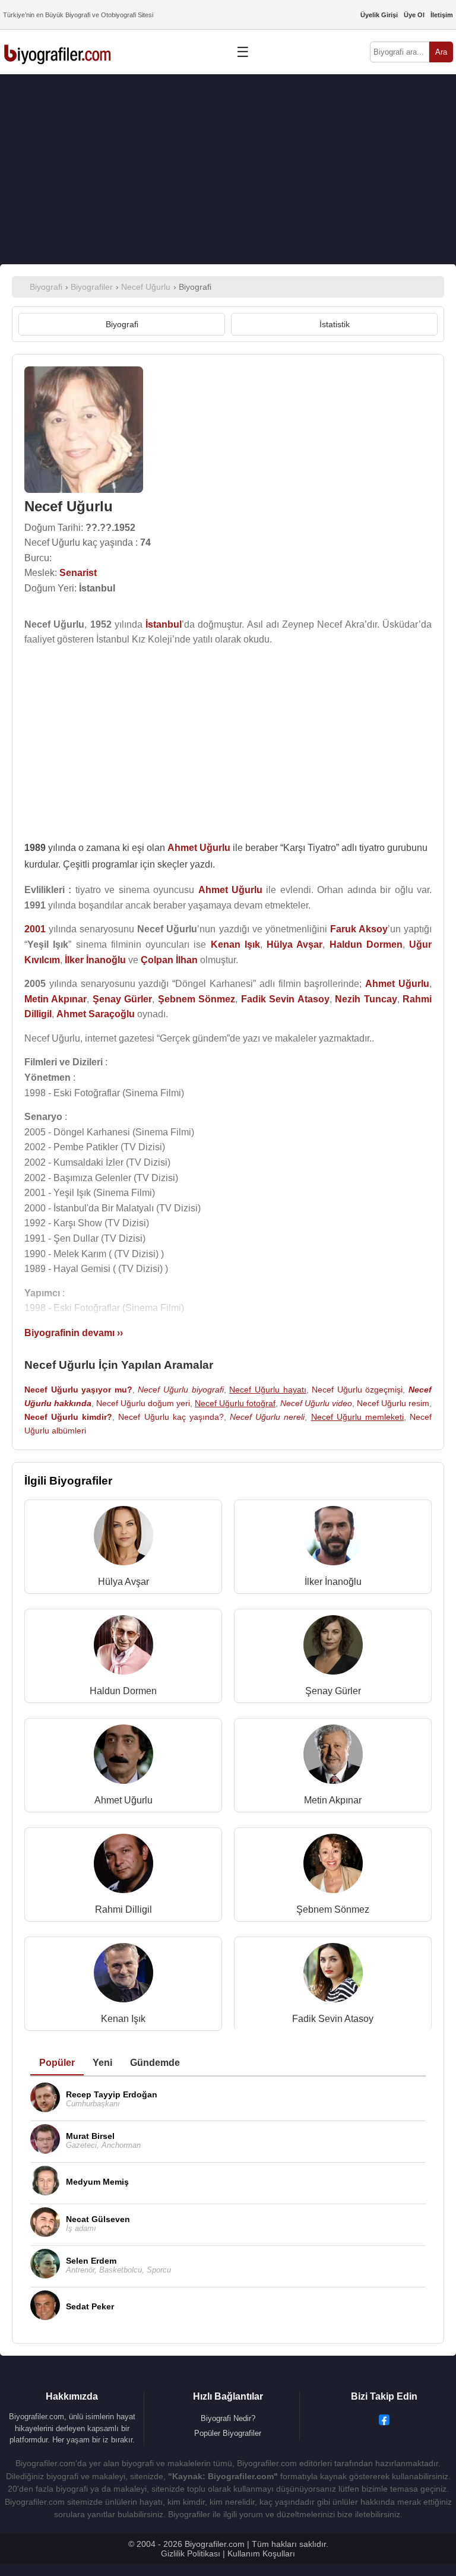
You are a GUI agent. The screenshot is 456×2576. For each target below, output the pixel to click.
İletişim (442, 15)
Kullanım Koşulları (261, 2553)
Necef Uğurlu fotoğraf (235, 1403)
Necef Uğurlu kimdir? (68, 1417)
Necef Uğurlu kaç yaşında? (171, 1417)
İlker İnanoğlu (333, 1582)
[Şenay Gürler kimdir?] (333, 1648)
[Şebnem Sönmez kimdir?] (333, 1866)
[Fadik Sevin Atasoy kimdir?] (333, 1975)
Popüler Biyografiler (228, 2433)
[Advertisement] (228, 169)
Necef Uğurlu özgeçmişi (357, 1390)
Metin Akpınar (333, 1800)
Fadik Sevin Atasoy (333, 2019)
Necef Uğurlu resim (393, 1403)
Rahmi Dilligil (123, 1909)
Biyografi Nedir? (228, 2418)
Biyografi (122, 324)
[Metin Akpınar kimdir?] (333, 1757)
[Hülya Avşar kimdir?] (123, 1538)
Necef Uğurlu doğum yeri (143, 1403)
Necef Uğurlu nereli (267, 1417)
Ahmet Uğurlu (123, 1800)
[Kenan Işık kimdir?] (123, 1975)
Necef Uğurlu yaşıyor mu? (78, 1390)
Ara (441, 52)
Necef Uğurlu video (316, 1403)
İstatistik (335, 324)
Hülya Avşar (123, 1582)
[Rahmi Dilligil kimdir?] (123, 1866)
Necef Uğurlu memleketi (357, 1417)
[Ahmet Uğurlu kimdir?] (123, 1757)
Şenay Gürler (333, 1691)
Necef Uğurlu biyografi (180, 1390)
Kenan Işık (123, 2019)
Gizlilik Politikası (191, 2553)
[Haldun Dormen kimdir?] (123, 1648)
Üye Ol (414, 15)
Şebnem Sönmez (333, 1909)
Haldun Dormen (123, 1691)
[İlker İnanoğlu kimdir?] (333, 1538)
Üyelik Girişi (379, 15)
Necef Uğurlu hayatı (267, 1390)
